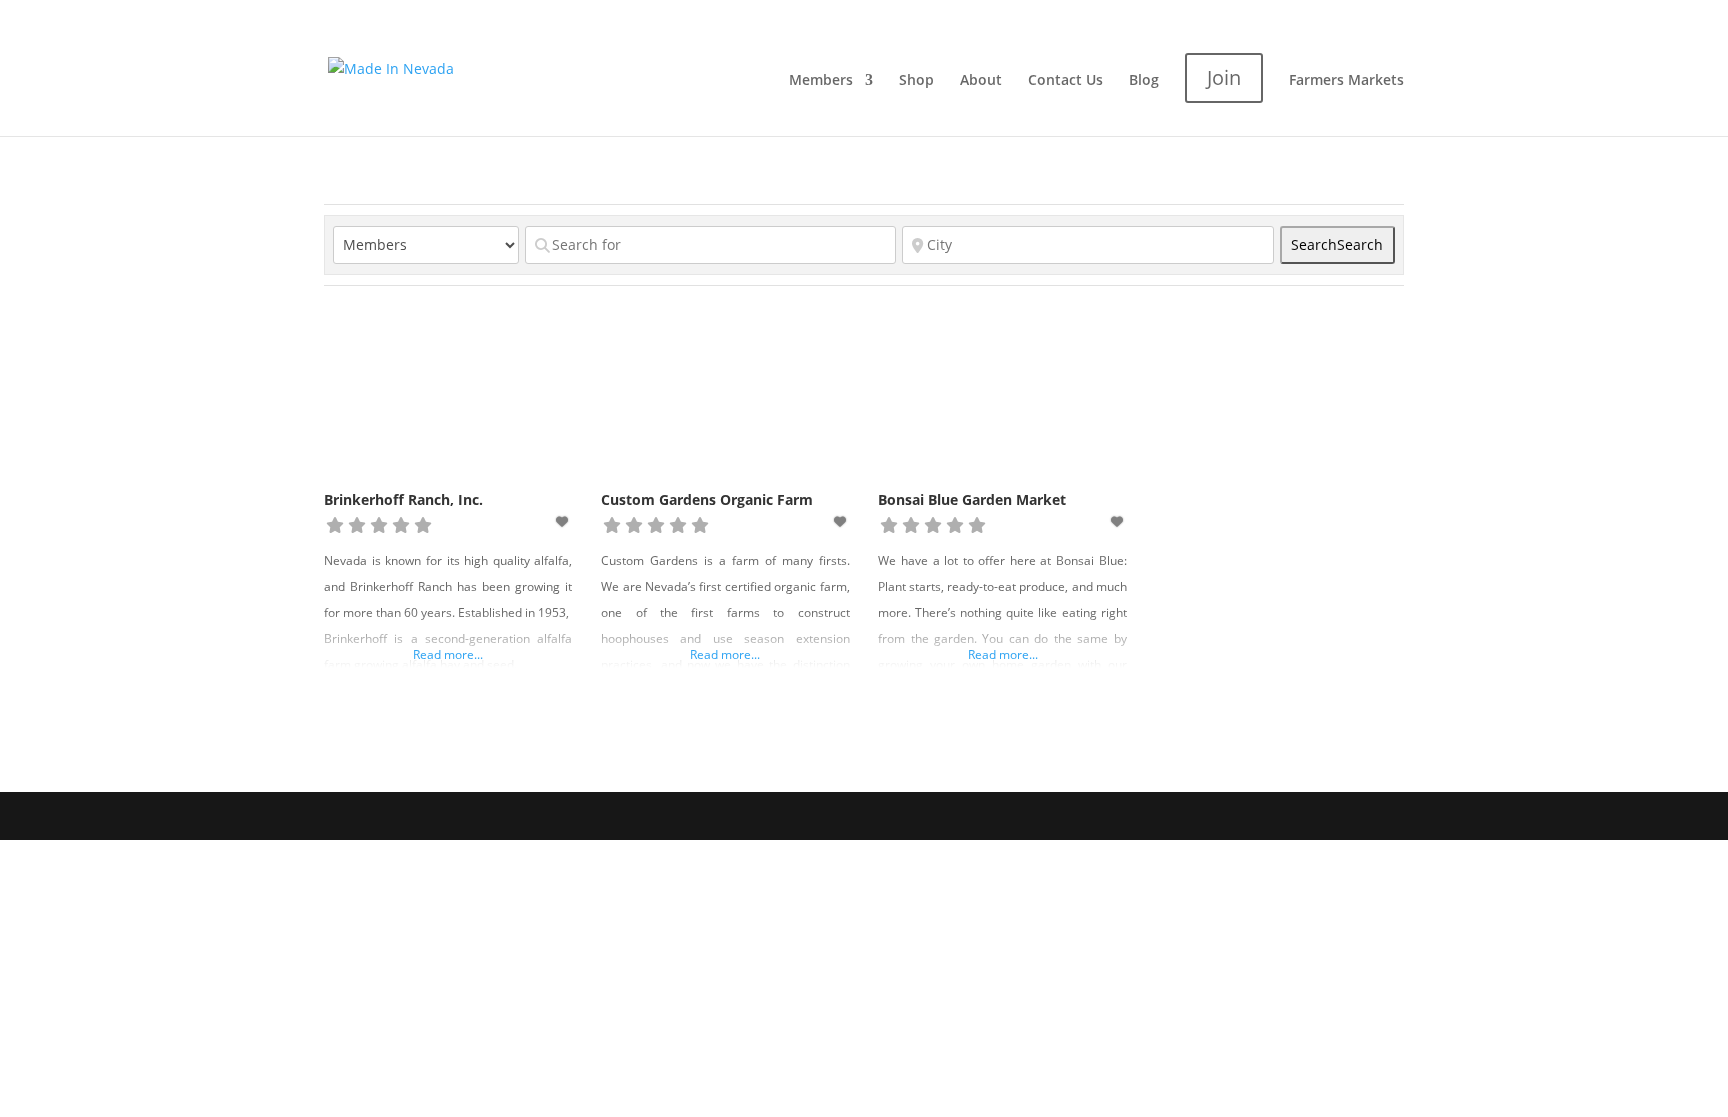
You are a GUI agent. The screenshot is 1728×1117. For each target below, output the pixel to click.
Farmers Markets (1346, 81)
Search (1337, 244)
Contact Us (1065, 81)
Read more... (448, 654)
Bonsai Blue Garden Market (972, 499)
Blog (1144, 81)
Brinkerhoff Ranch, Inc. (403, 499)
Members (821, 81)
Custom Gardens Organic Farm (707, 499)
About (981, 81)
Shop (916, 81)
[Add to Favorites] (564, 521)
